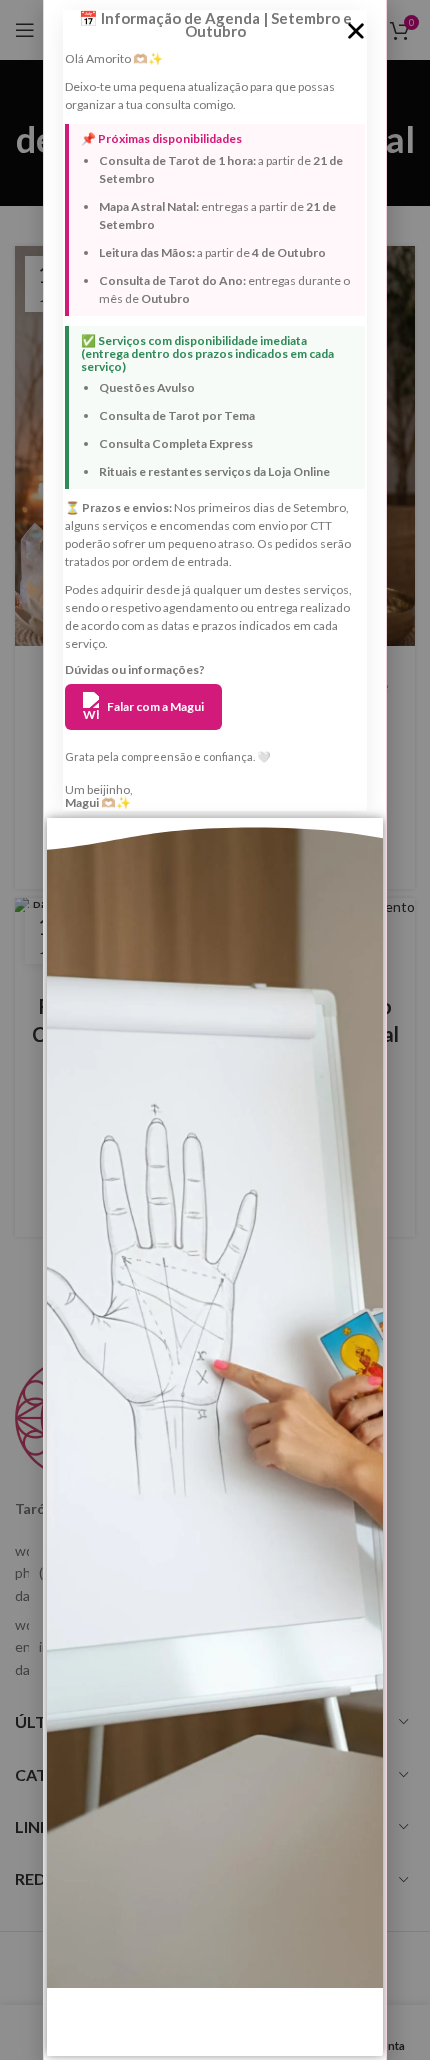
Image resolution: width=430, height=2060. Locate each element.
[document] (215, 1030)
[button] (356, 31)
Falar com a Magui (155, 706)
